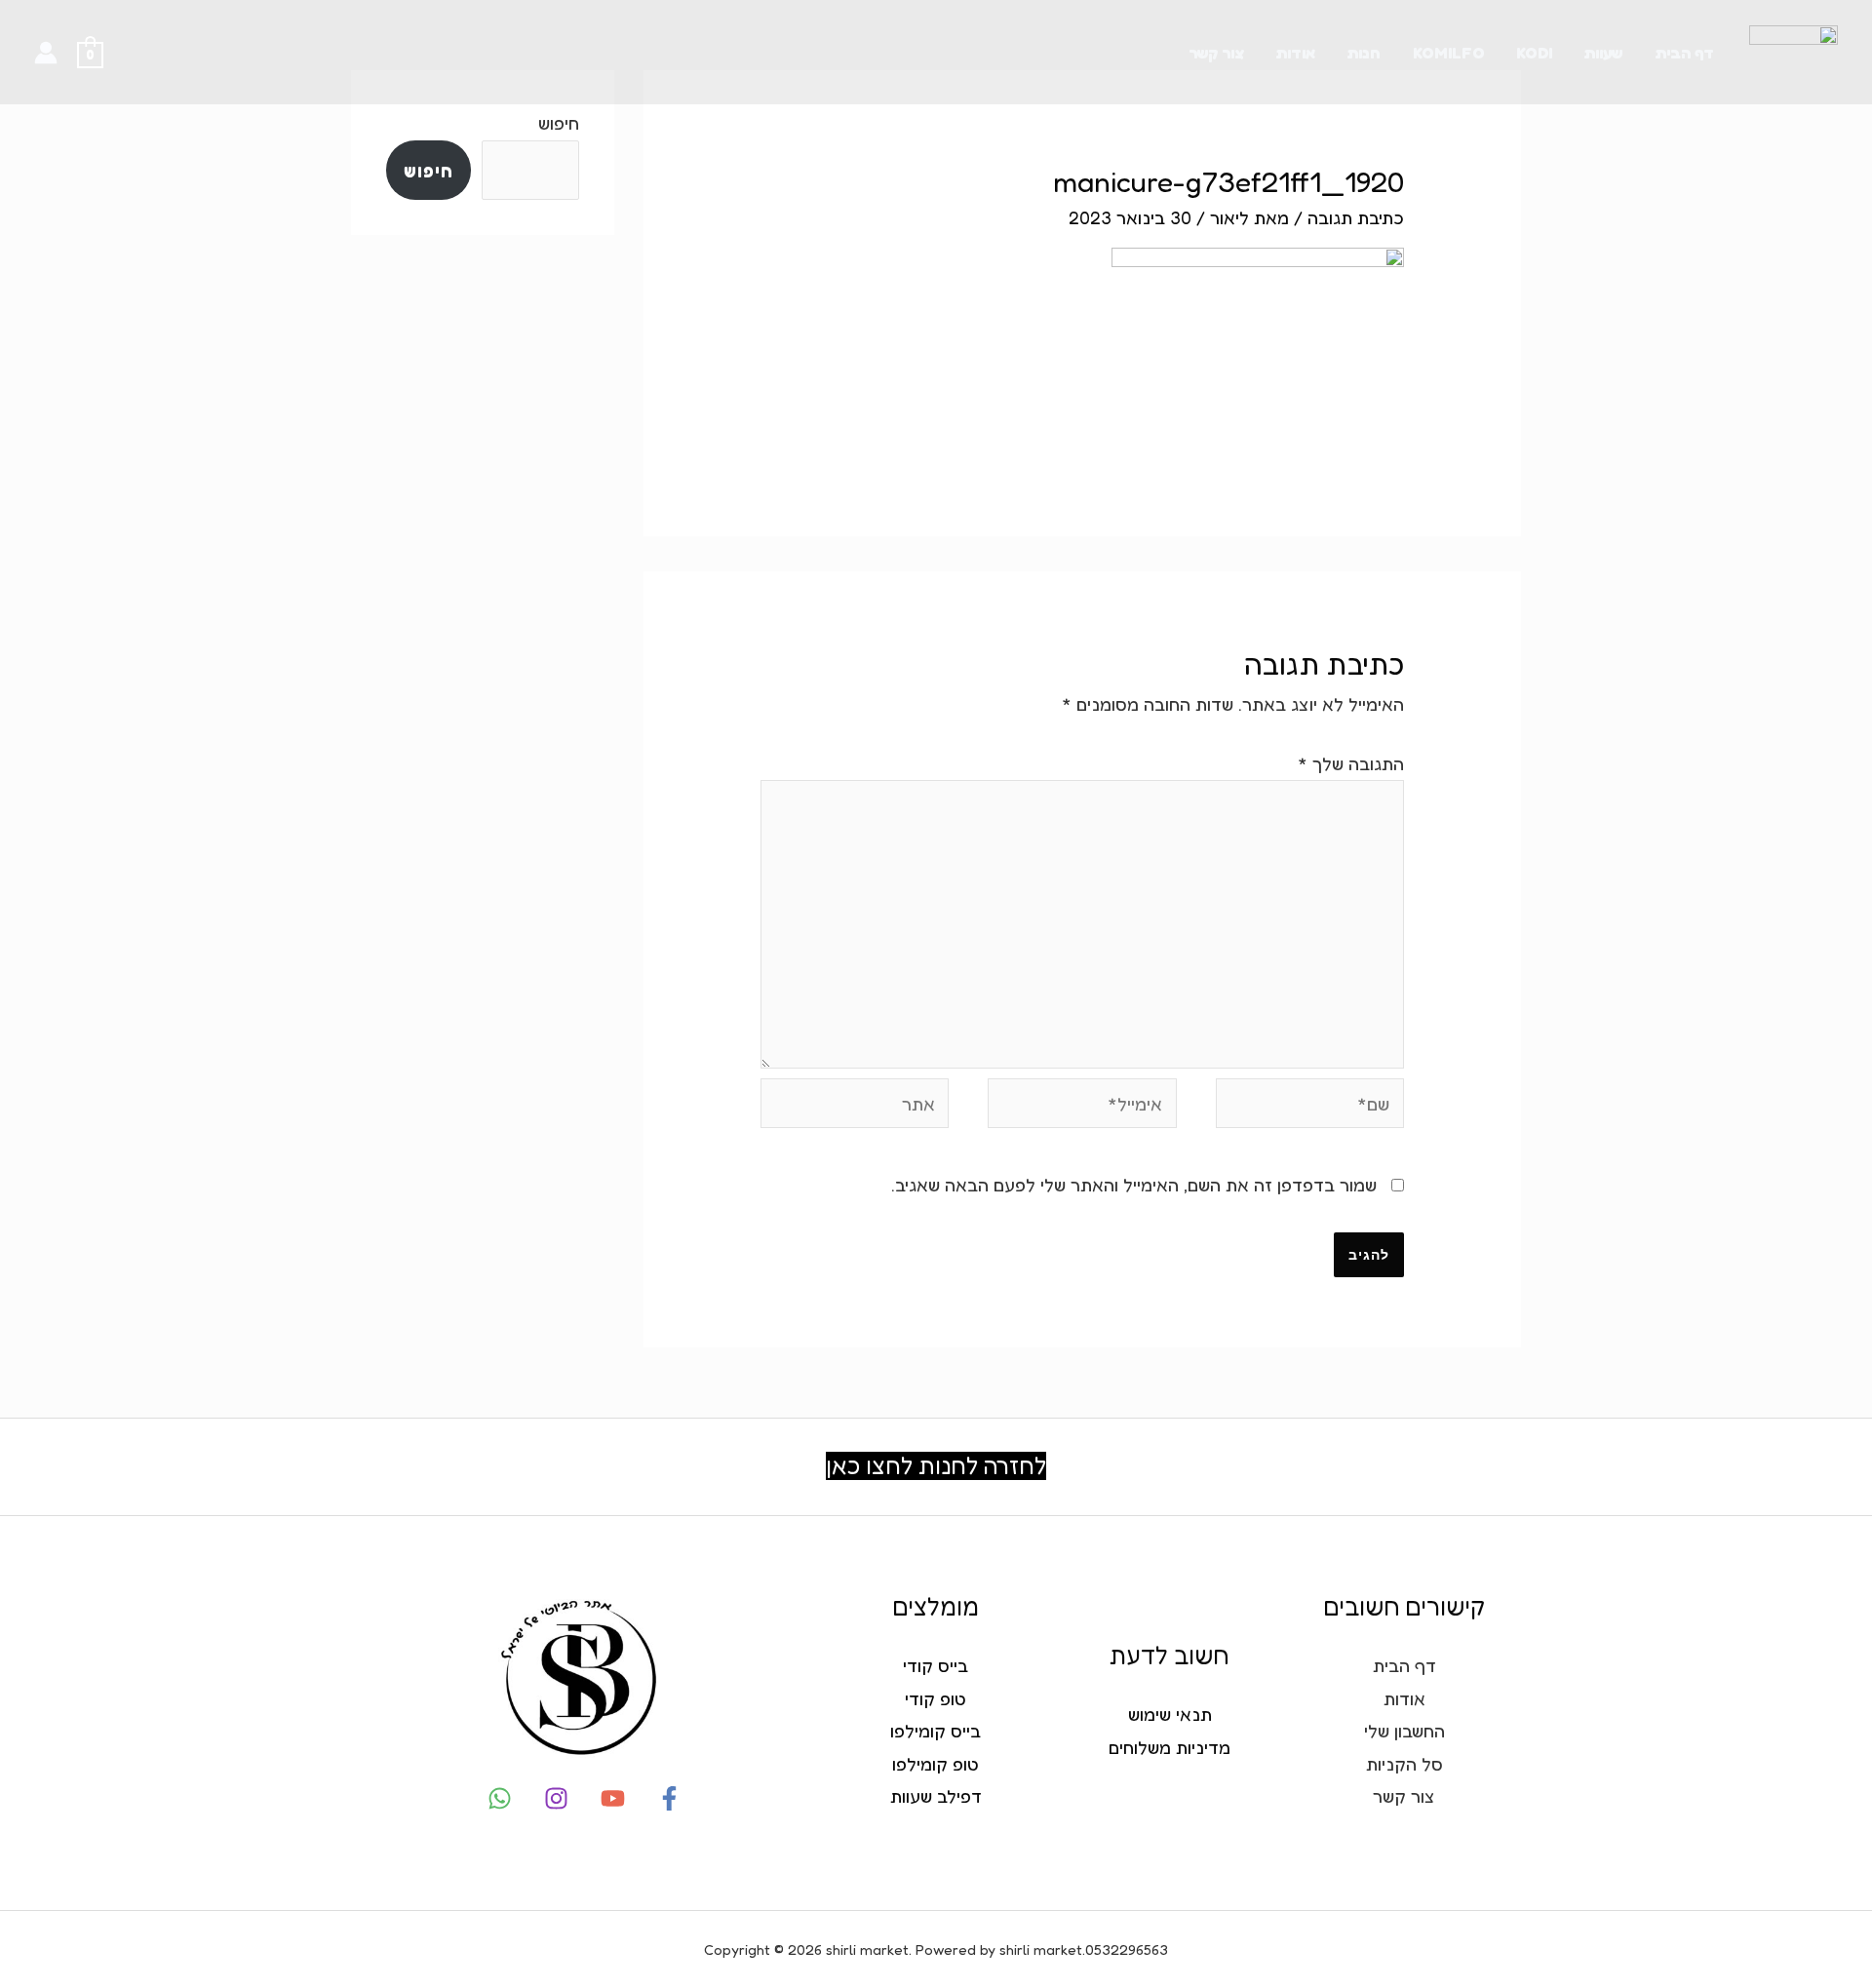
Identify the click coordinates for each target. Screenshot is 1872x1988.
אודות (1295, 53)
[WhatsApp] (500, 1798)
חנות (1364, 53)
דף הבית (1684, 53)
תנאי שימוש (1170, 1714)
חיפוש (559, 123)
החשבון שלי (1404, 1731)
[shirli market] (1794, 50)
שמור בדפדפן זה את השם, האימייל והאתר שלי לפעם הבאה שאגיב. (1134, 1185)
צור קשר (1216, 53)
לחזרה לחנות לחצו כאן (936, 1466)
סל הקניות (1404, 1764)
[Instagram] (556, 1798)
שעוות (1603, 53)
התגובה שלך (1351, 763)
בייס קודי (936, 1665)
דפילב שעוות (936, 1796)
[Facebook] (669, 1798)
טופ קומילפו (936, 1764)
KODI (1534, 53)
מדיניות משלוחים (1170, 1747)
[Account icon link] (46, 53)
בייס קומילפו (936, 1731)
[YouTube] (613, 1798)
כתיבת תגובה (1356, 217)
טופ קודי (936, 1698)
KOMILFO (1449, 53)
